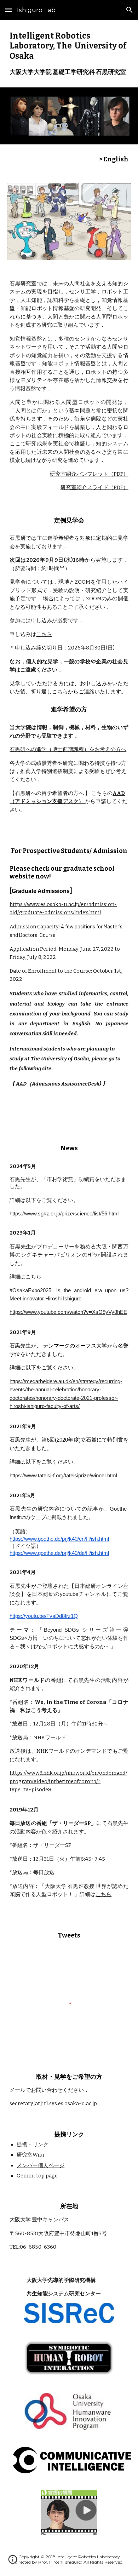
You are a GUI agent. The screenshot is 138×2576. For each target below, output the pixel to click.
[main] (69, 54)
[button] (8, 10)
